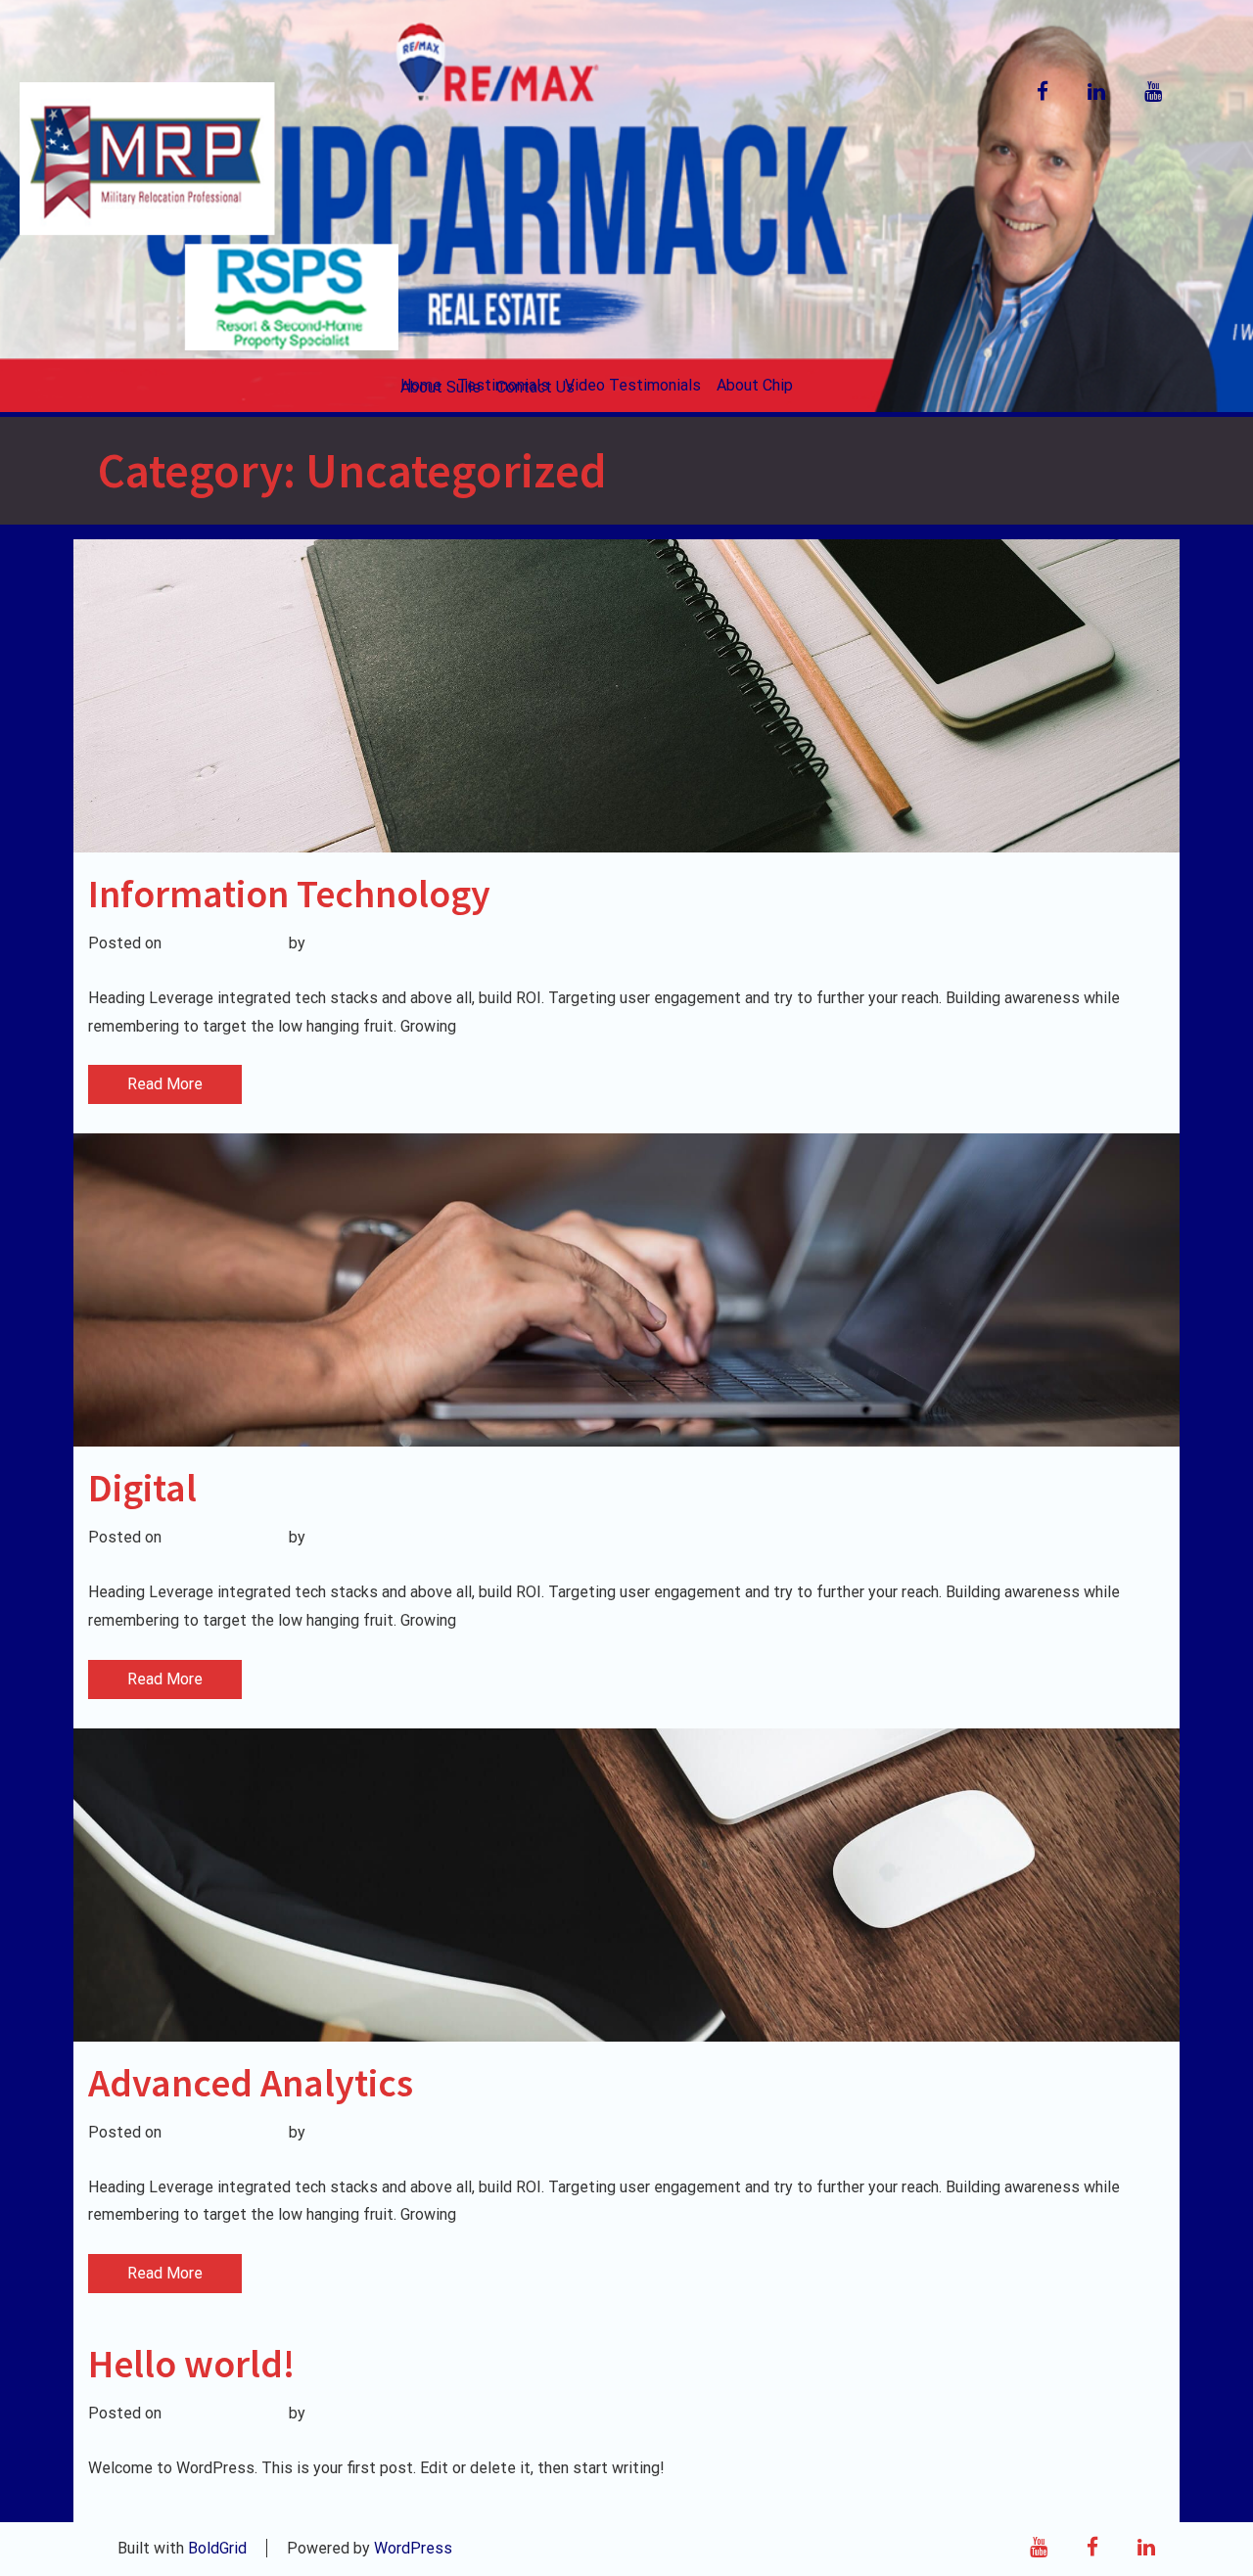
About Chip (755, 385)
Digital (142, 1488)
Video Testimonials (633, 385)
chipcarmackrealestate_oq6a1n (418, 943)
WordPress (413, 2548)
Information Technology (289, 894)
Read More (165, 1084)
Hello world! (191, 2364)
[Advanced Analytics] (626, 1885)
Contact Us (535, 387)
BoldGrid (217, 2548)
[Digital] (626, 1290)
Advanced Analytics (251, 2083)
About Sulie (441, 387)
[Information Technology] (626, 696)
